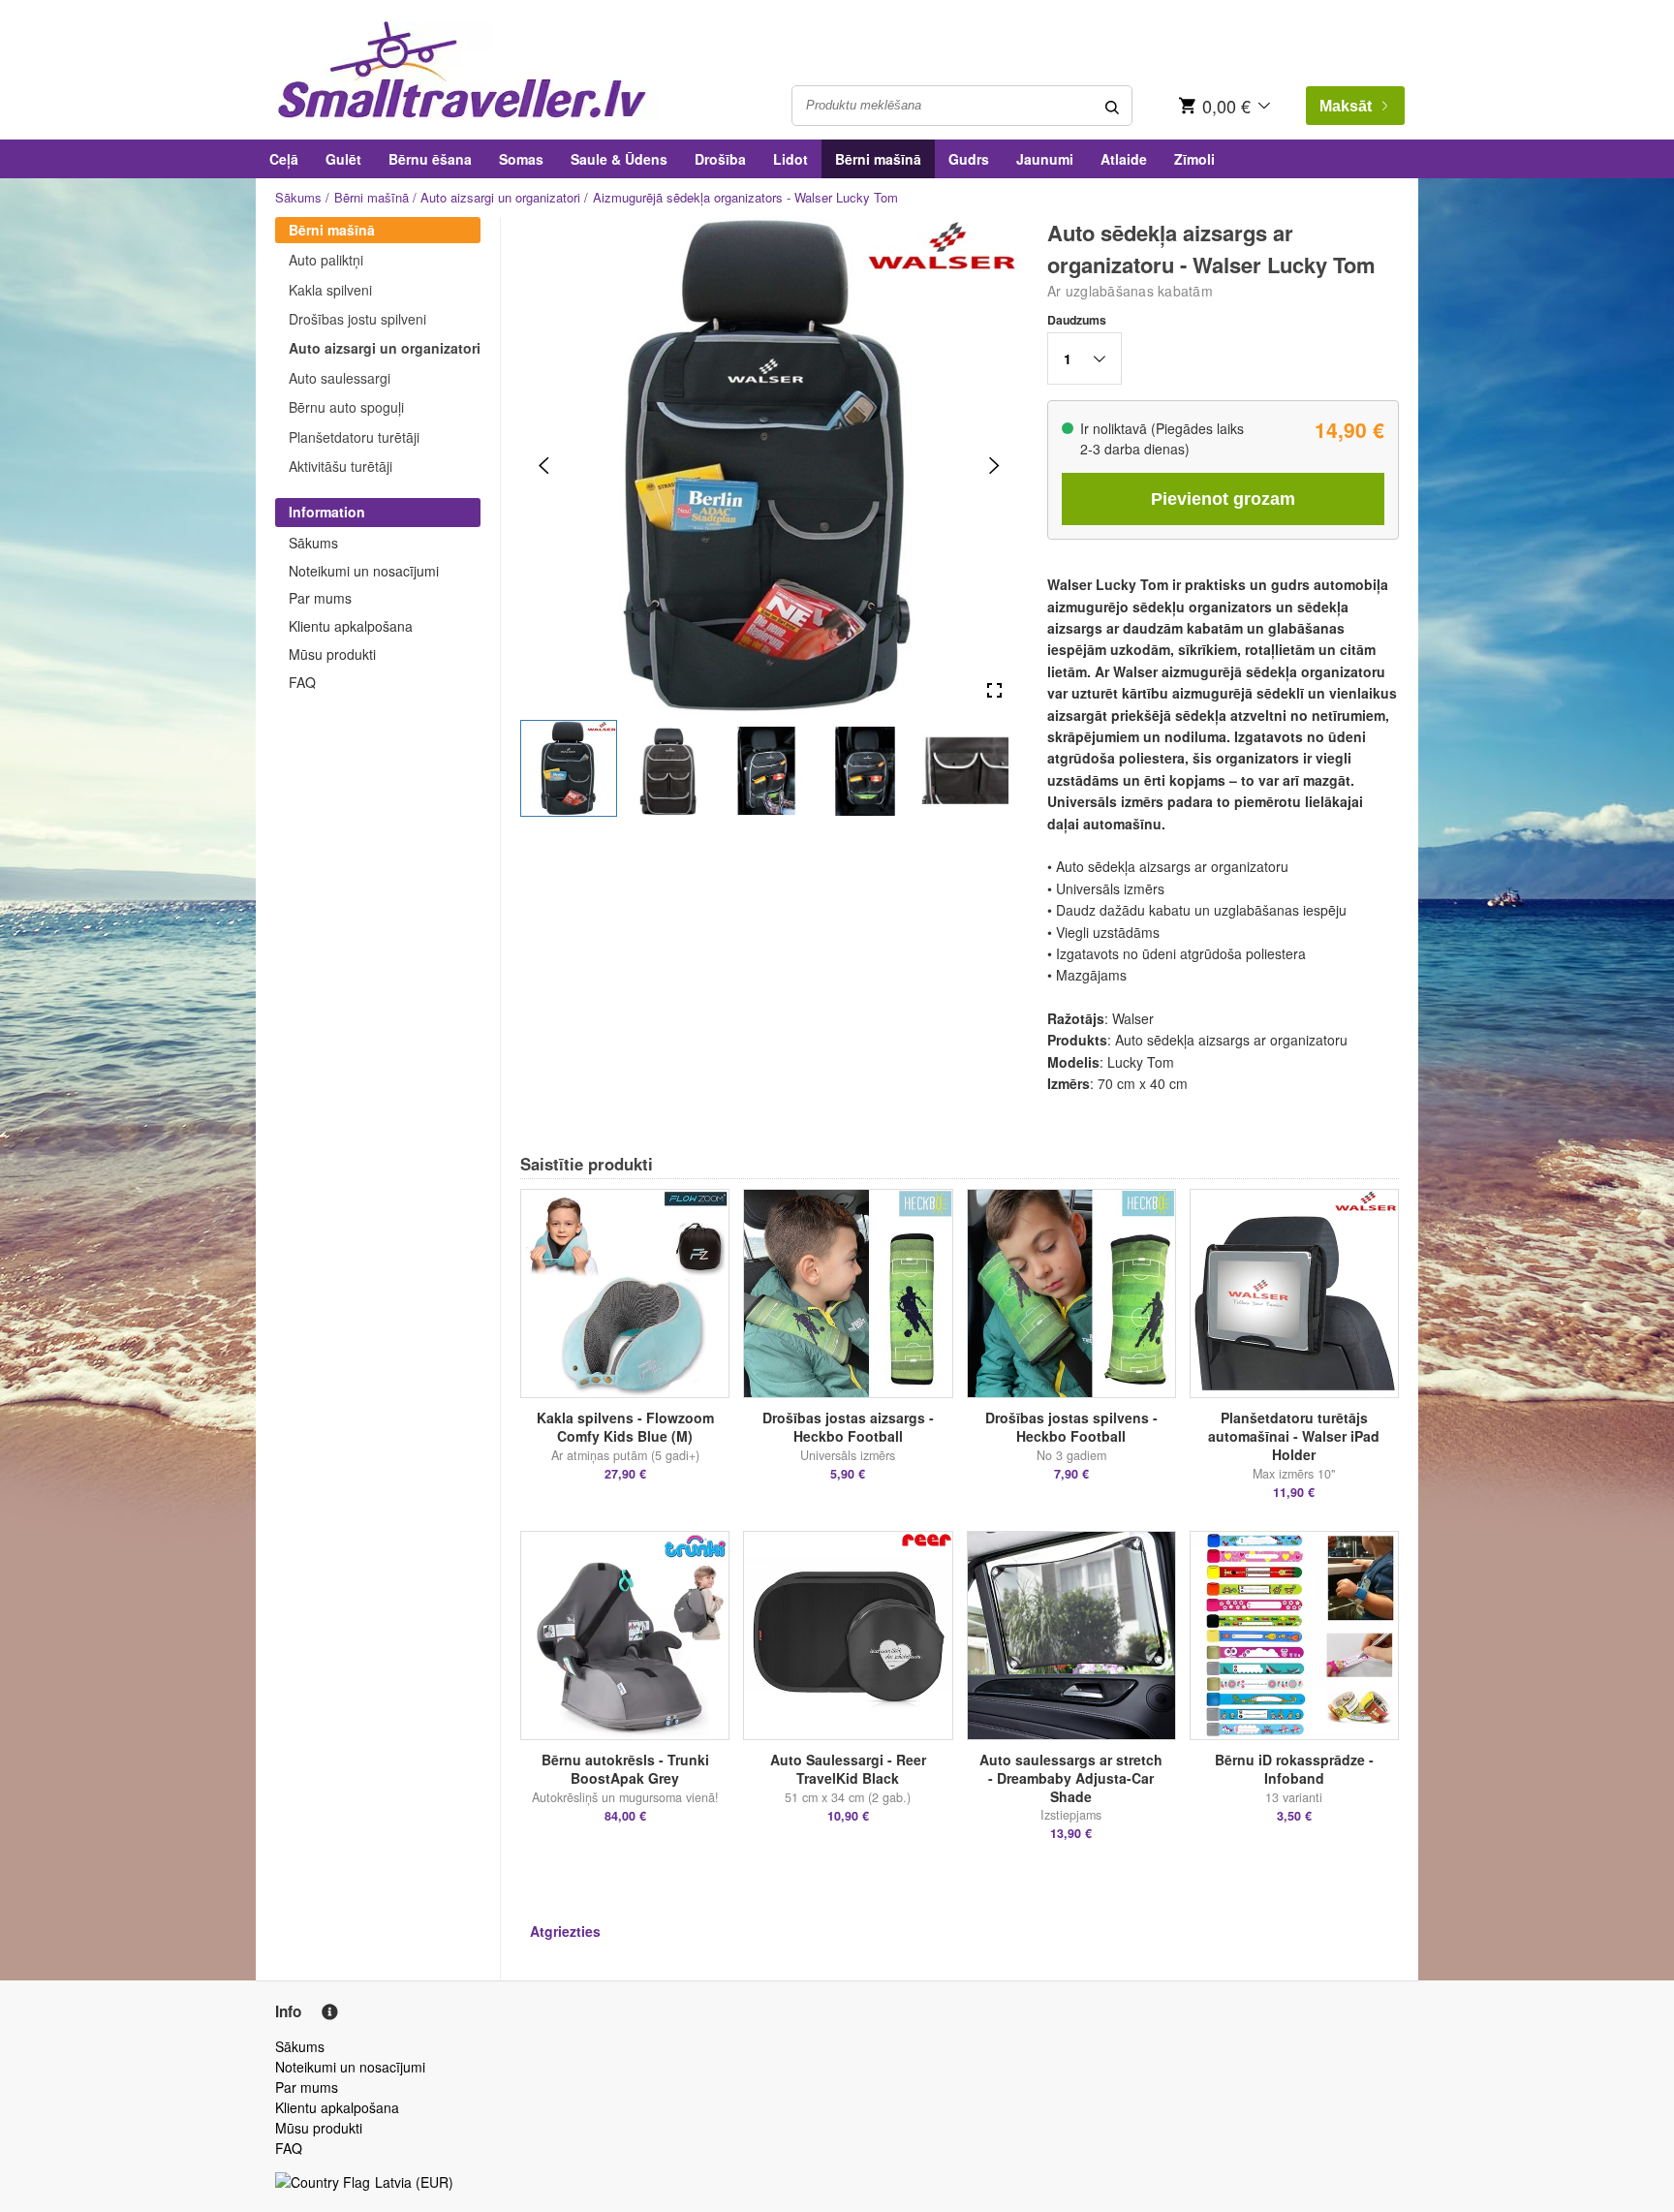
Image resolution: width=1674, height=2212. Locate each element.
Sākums (298, 197)
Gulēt (343, 159)
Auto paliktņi (326, 260)
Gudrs (969, 159)
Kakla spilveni (330, 290)
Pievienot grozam (1223, 499)
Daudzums (1077, 320)
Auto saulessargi (340, 378)
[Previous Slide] (544, 466)
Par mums (320, 598)
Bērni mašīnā (878, 159)
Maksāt (1346, 106)
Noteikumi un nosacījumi (364, 571)
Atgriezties (565, 1931)
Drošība (720, 159)
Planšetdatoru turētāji (354, 437)
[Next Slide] (994, 466)
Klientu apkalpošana (351, 626)
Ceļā (284, 159)
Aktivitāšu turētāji (341, 466)
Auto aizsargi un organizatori (500, 197)
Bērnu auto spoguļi (346, 407)
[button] (569, 768)
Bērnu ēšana (430, 159)
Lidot (790, 159)
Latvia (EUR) (414, 2182)
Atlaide (1124, 159)
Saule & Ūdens (619, 159)
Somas (521, 159)
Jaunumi (1045, 159)
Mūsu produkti (332, 654)
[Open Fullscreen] (994, 691)
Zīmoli (1194, 159)
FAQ (302, 682)
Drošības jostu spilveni (357, 319)
